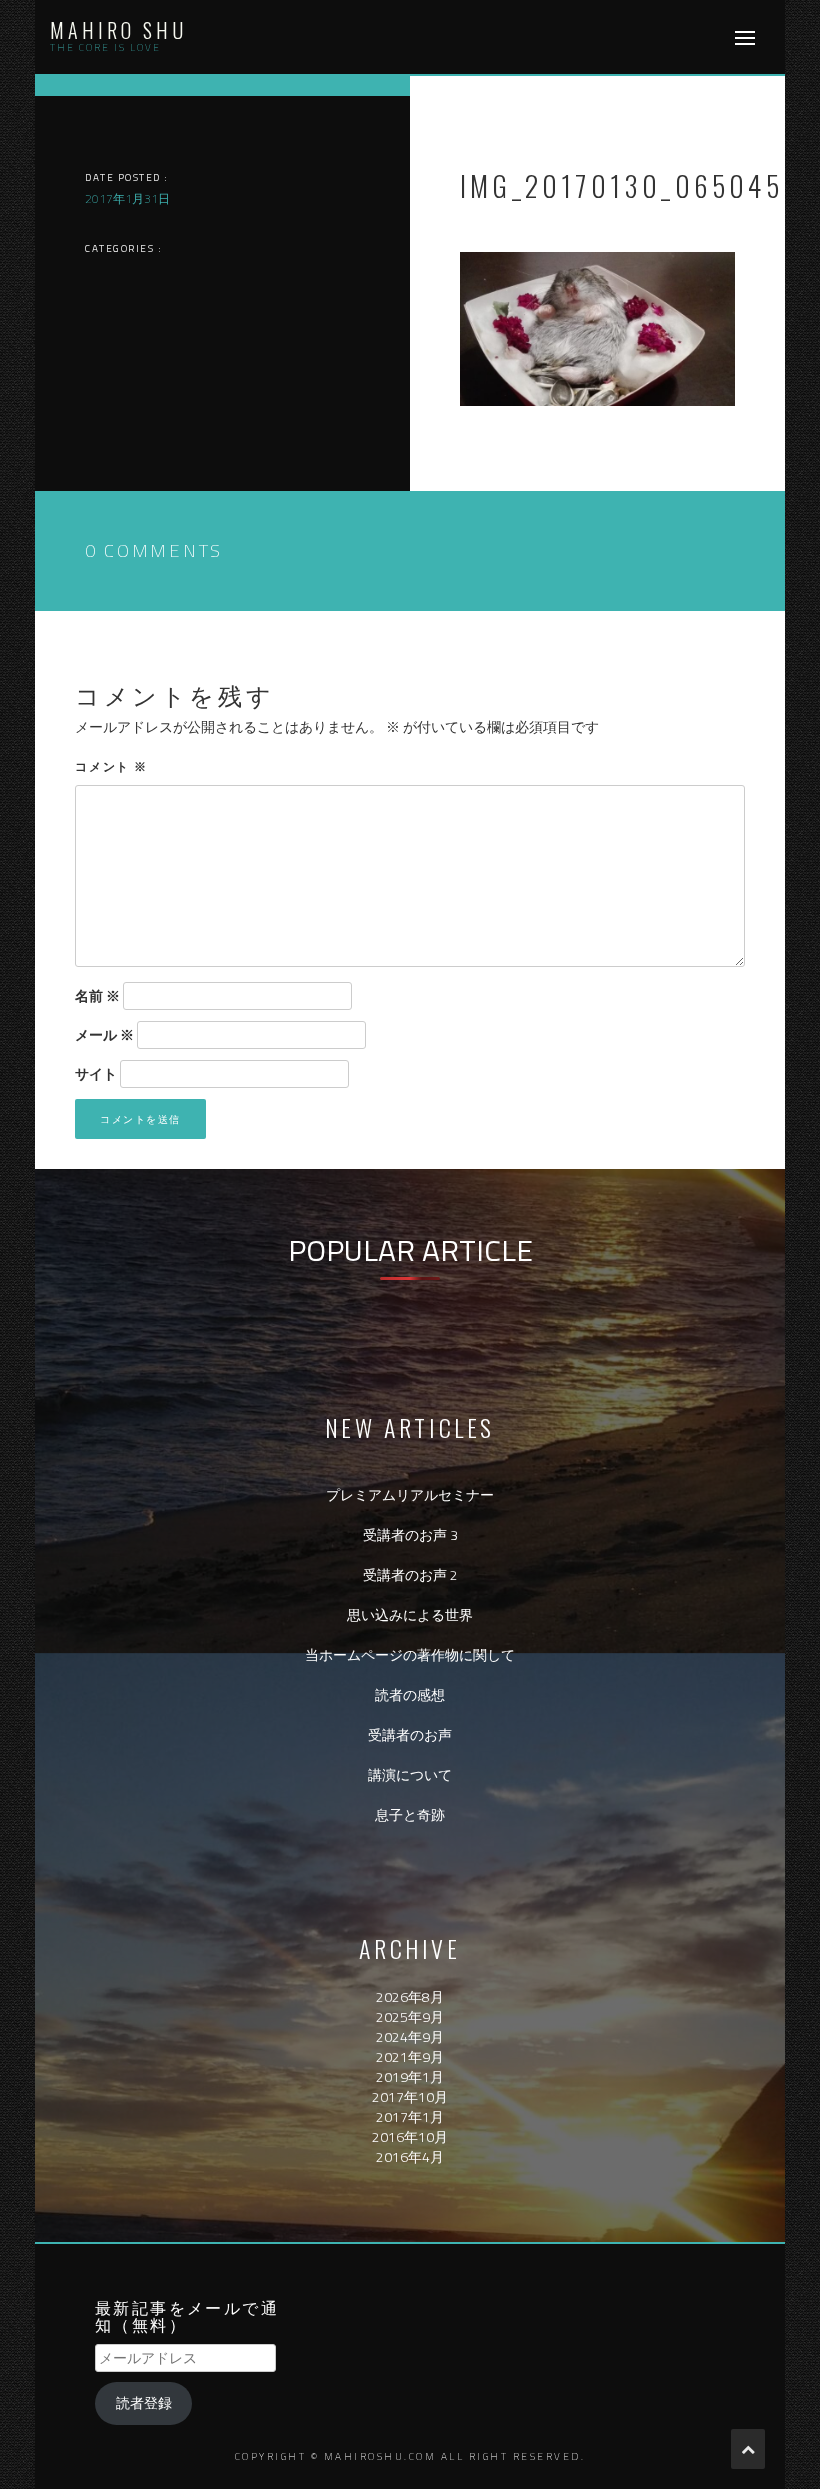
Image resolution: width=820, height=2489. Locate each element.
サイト (96, 1074)
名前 (97, 996)
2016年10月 (410, 2136)
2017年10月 (410, 2096)
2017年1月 (410, 2116)
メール (104, 1035)
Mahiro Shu (118, 30)
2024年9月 (410, 2036)
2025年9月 (410, 2016)
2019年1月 (410, 2076)
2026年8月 (410, 1996)
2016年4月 (410, 2156)
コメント (111, 765)
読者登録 (144, 2402)
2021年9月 (410, 2056)
